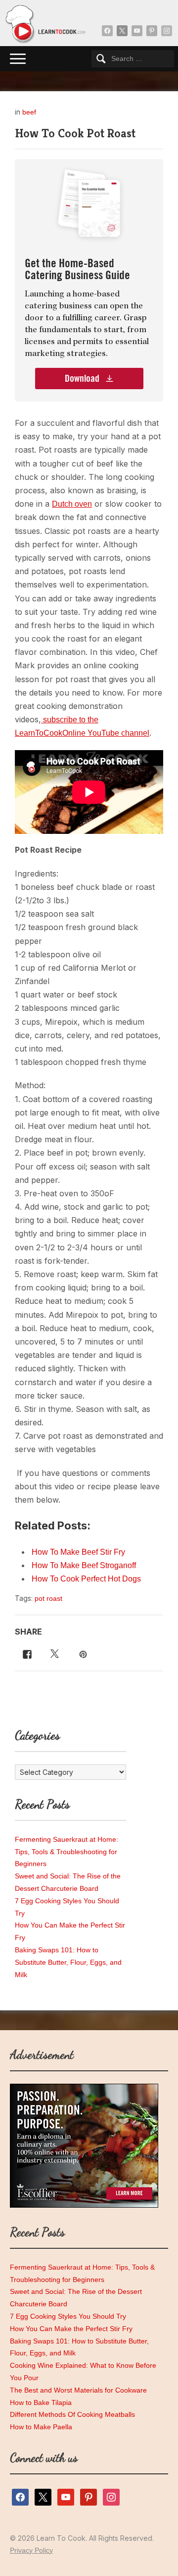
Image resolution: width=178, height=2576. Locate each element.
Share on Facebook (25, 1653)
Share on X (53, 1653)
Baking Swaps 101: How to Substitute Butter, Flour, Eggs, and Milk (68, 1962)
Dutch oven (72, 504)
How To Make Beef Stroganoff (84, 1565)
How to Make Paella (41, 2427)
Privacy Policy (31, 2550)
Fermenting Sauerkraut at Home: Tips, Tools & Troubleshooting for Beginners (67, 1852)
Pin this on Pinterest (84, 1653)
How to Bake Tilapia (41, 2402)
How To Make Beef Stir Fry (78, 1552)
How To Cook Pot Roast (75, 133)
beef (29, 112)
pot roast (48, 1598)
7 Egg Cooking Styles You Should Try (68, 2316)
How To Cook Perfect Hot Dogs (86, 1579)
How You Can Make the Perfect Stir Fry (71, 2329)
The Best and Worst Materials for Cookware (78, 2390)
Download (83, 379)
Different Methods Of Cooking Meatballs (72, 2414)
